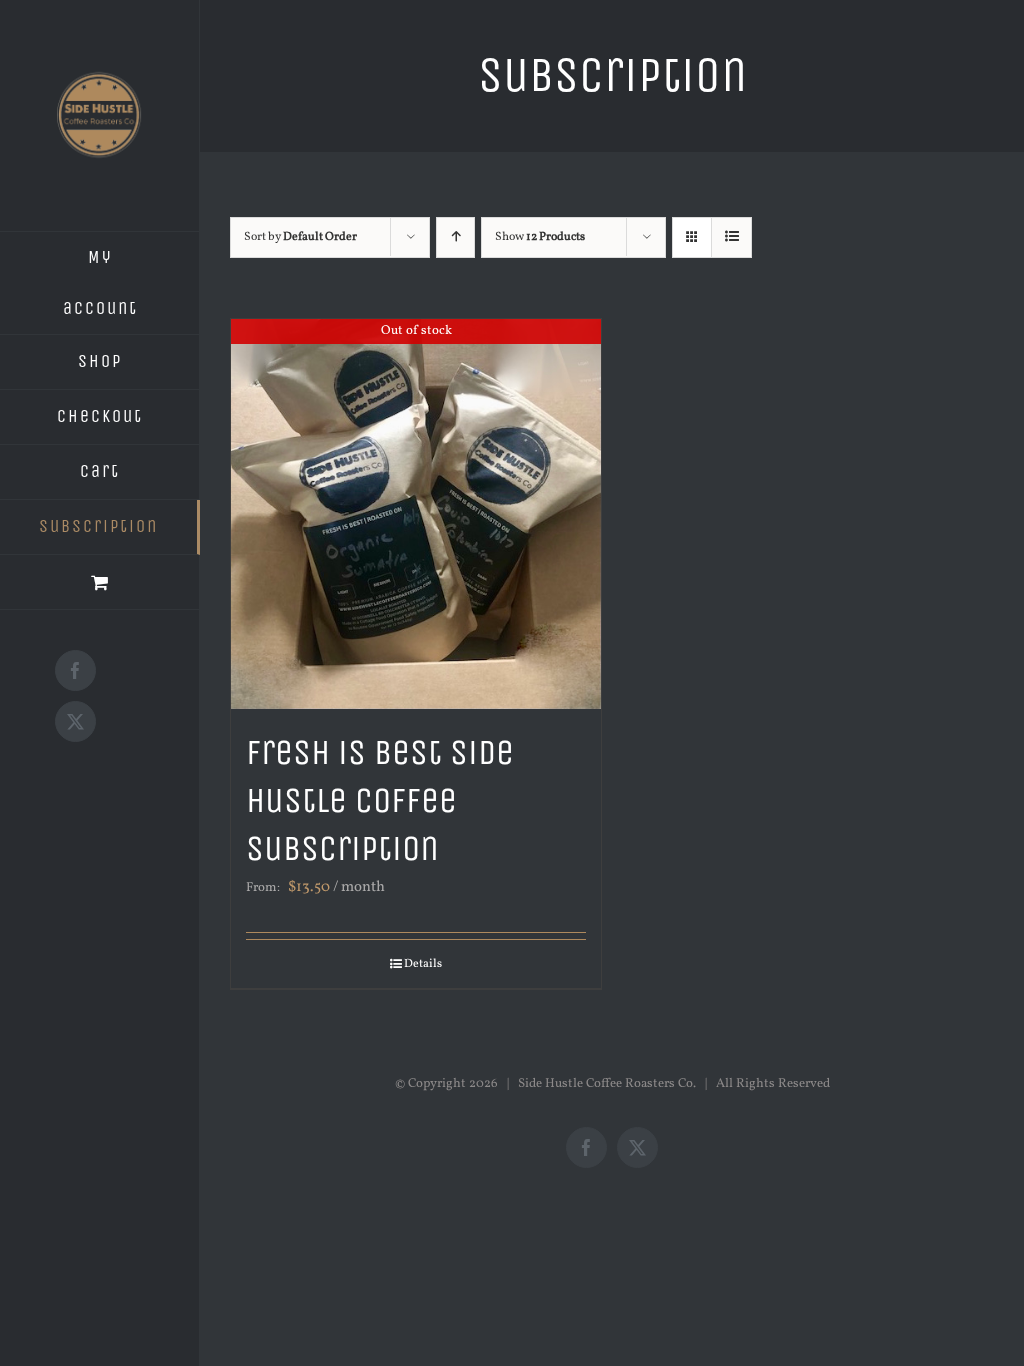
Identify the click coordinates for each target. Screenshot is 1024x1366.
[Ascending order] (455, 237)
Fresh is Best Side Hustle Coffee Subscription (380, 800)
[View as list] (731, 237)
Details (423, 964)
